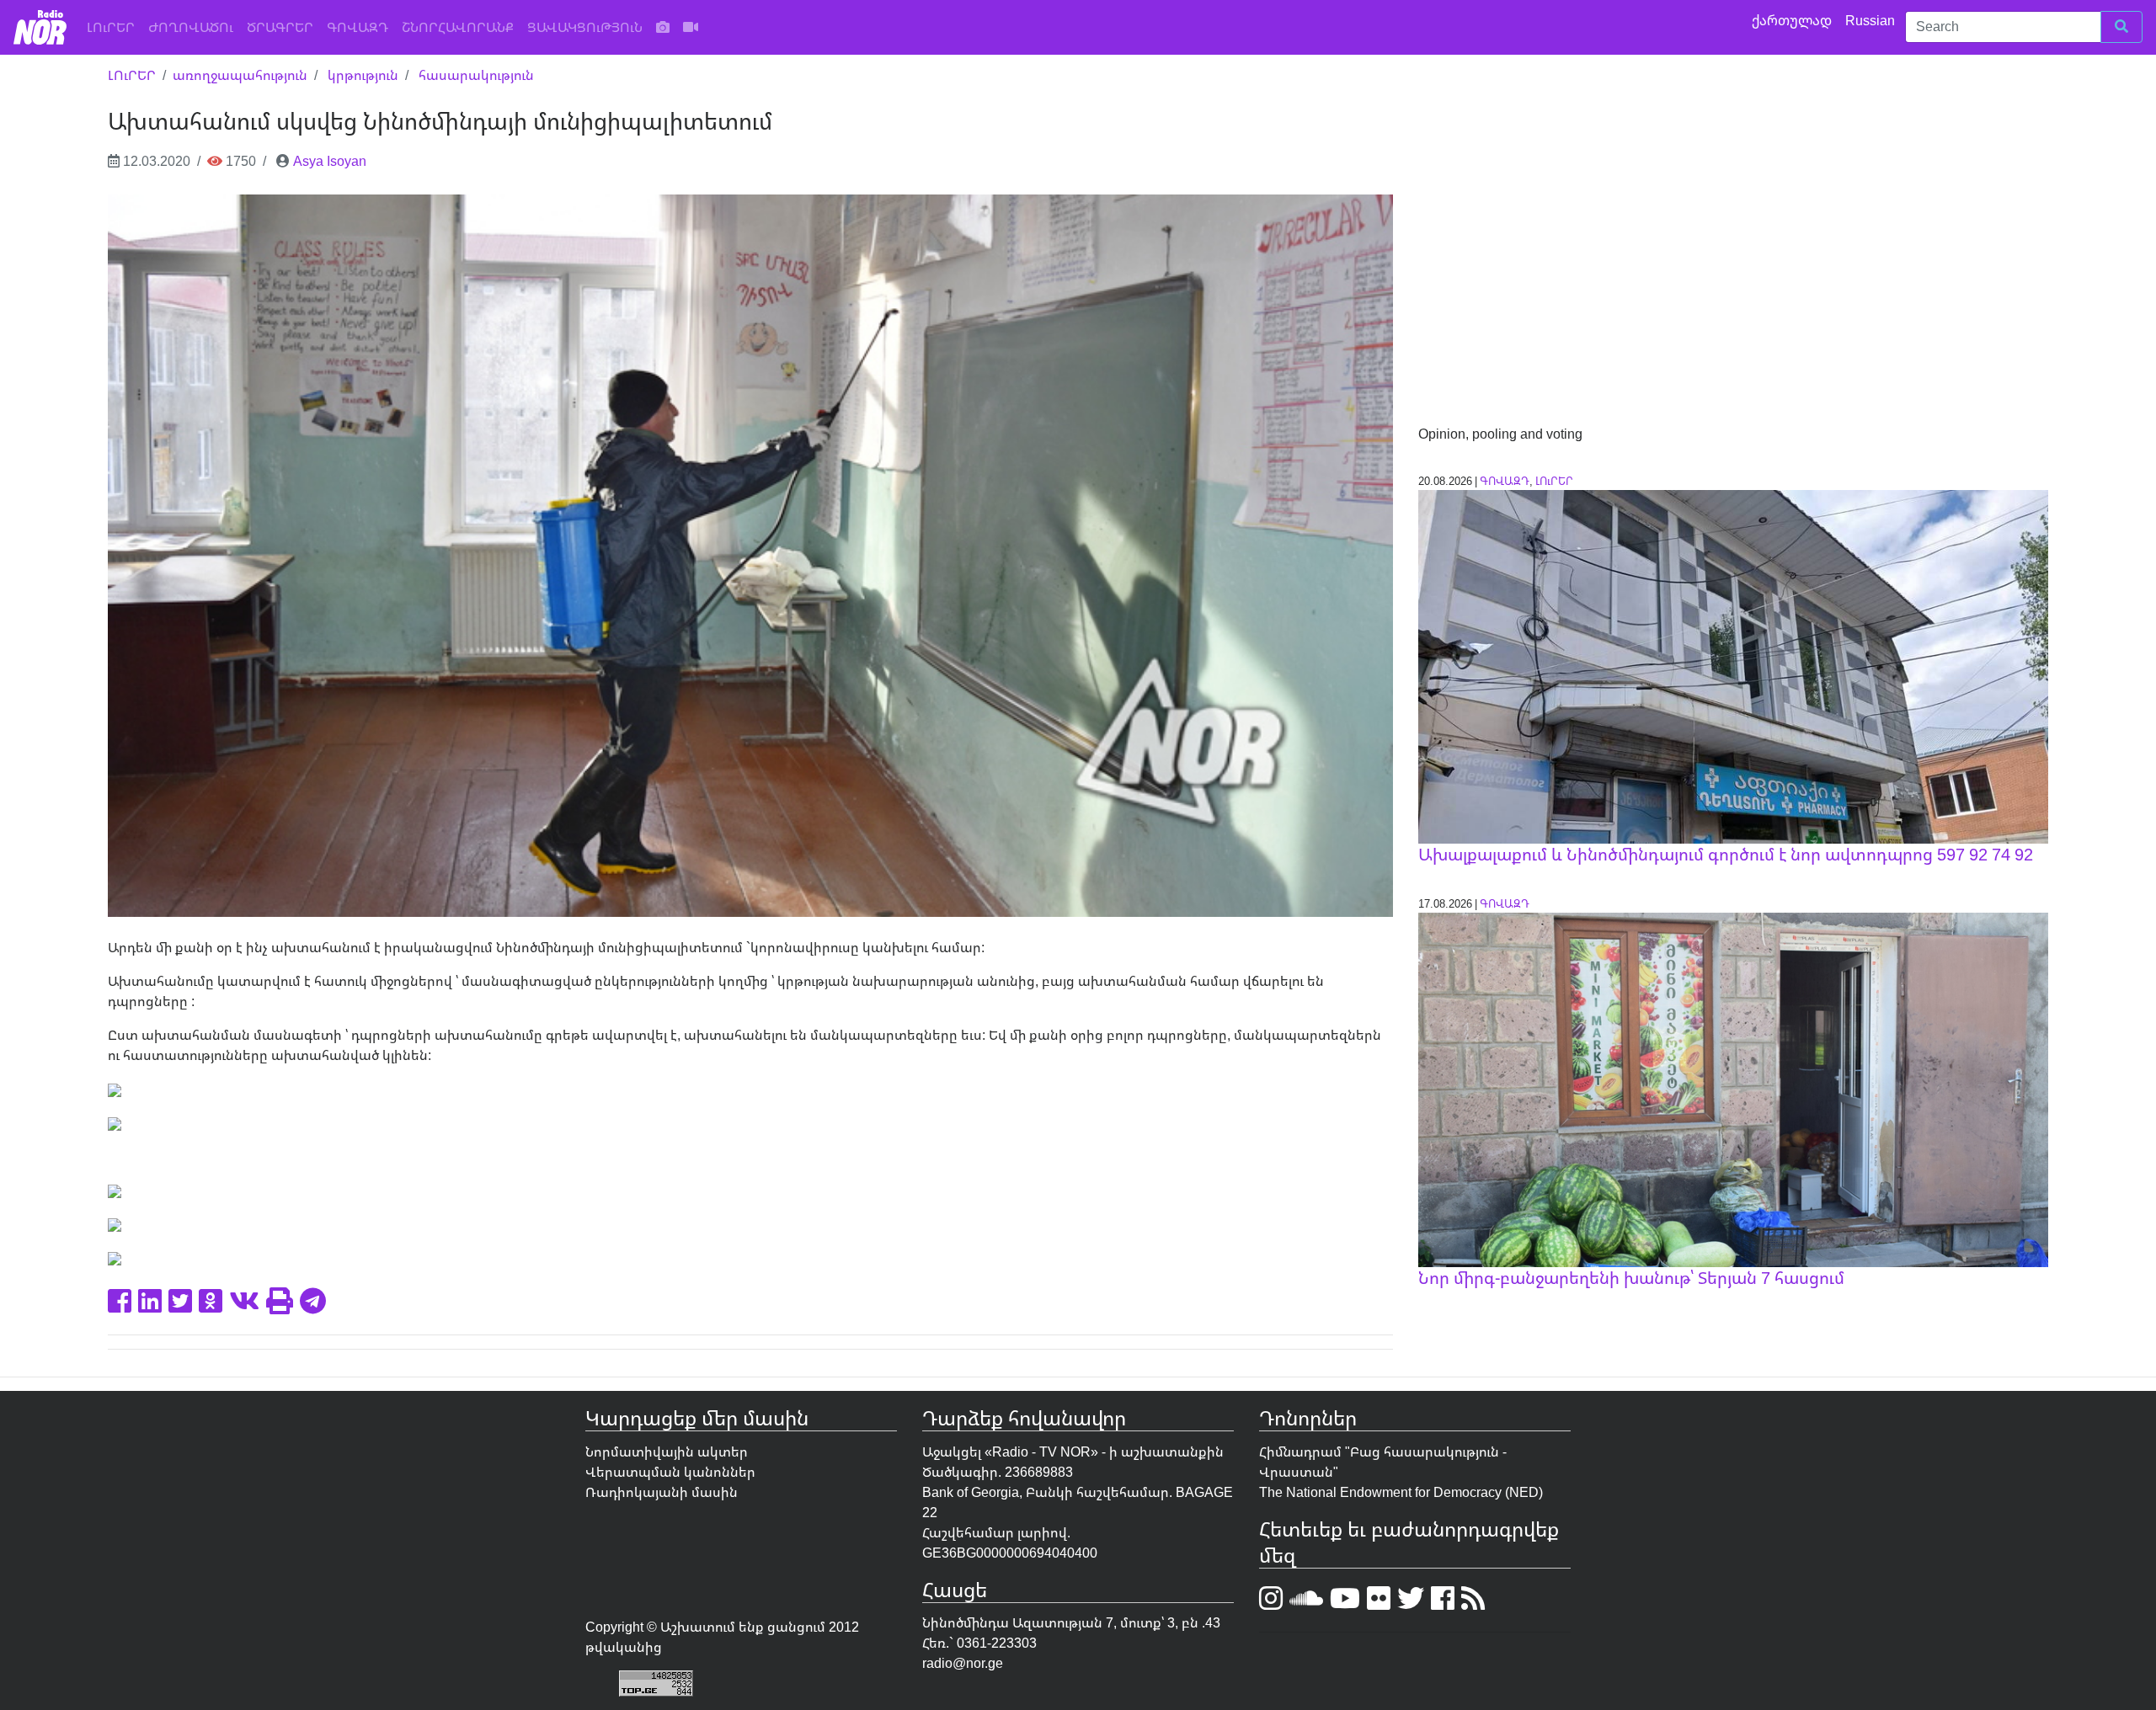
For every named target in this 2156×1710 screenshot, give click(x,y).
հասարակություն (476, 75)
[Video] (691, 27)
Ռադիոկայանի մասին (662, 1492)
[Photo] (663, 27)
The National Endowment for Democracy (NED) (1401, 1492)
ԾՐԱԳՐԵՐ (280, 27)
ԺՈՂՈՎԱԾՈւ (191, 27)
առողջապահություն (240, 75)
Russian (1872, 20)
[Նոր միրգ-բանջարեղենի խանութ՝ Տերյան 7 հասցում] (1733, 1089)
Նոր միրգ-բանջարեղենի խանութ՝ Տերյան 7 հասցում (1631, 1278)
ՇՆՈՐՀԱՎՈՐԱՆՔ (458, 27)
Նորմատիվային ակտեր (667, 1452)
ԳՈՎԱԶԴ (358, 27)
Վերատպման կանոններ (670, 1472)
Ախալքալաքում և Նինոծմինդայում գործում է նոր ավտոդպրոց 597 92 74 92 (1726, 854)
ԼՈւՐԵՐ (114, 27)
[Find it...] (2121, 27)
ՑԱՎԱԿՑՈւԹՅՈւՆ (585, 27)
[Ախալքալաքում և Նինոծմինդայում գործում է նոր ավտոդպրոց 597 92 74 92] (1733, 665)
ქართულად (1793, 20)
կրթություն (363, 75)
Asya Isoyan (330, 161)
